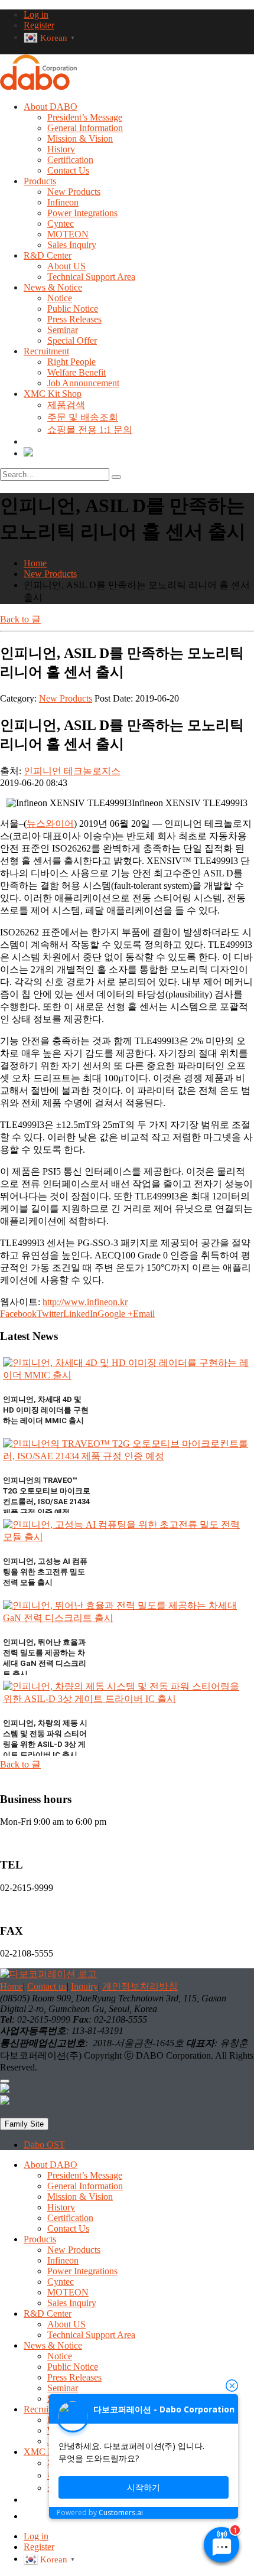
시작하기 (144, 2487)
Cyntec (61, 224)
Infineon (63, 202)
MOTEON (68, 234)
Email (144, 1314)
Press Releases (74, 319)
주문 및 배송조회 (83, 417)
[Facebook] (5, 2090)
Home (12, 1986)
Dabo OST (44, 2145)
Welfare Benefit (76, 372)
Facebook (18, 1314)
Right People (71, 362)
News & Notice (53, 287)
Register (39, 25)
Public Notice (73, 309)
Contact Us (68, 170)
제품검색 (66, 405)
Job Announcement (83, 383)
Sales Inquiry (72, 245)
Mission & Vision (80, 138)
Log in (36, 14)
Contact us (47, 1986)
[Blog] (28, 453)
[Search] (116, 477)
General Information (85, 128)
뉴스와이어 (50, 824)
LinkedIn (80, 1314)
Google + (115, 1314)
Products (40, 181)
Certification (70, 160)
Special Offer (72, 340)
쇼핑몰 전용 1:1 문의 (90, 430)
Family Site (24, 2124)
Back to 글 (20, 619)
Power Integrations (82, 213)
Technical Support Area (91, 277)
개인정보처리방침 (140, 1986)
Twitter (50, 1314)
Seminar (63, 330)
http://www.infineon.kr (85, 1302)
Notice (60, 298)
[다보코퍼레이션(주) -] (38, 87)
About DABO (51, 107)
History (61, 149)
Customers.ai (121, 2513)
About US (66, 266)
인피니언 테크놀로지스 (72, 771)
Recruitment (46, 351)
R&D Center (48, 255)
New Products (74, 192)
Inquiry (84, 1986)
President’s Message (85, 117)
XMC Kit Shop (53, 394)
